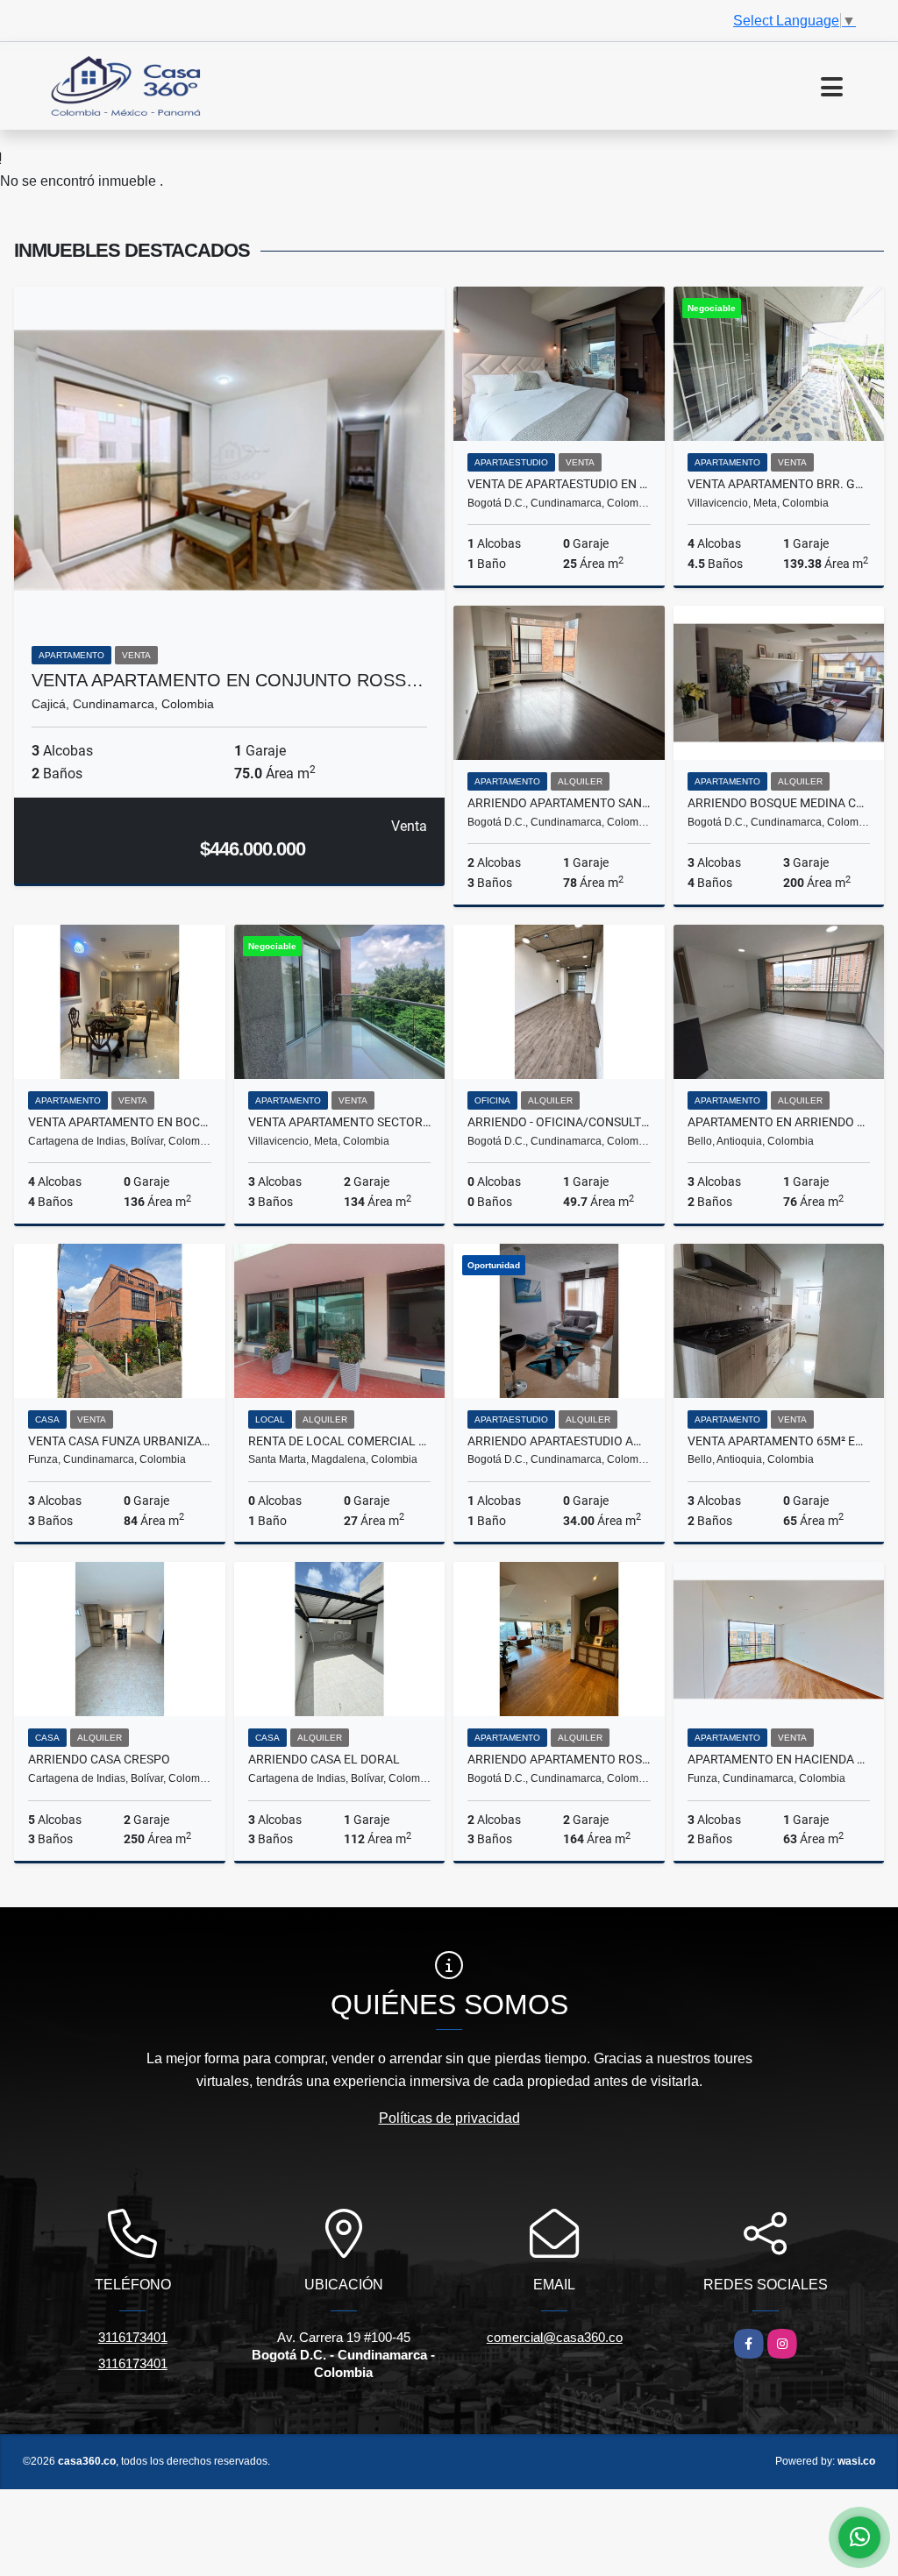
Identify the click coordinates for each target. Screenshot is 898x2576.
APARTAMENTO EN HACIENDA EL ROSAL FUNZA (779, 1759)
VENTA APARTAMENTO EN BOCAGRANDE (120, 1122)
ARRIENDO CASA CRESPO (99, 1759)
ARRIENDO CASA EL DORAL (324, 1759)
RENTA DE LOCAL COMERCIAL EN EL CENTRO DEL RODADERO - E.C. (340, 1441)
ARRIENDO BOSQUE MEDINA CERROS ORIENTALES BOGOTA (779, 803)
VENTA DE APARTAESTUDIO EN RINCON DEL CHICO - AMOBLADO (559, 484)
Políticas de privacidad (449, 2118)
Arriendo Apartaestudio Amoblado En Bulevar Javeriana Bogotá (559, 1441)
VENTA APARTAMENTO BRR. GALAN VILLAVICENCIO (779, 484)
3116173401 (133, 2337)
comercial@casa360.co (555, 2337)
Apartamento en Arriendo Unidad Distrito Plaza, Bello (779, 1122)
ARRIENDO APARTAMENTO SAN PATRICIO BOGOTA (559, 803)
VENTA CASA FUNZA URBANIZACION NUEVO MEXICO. (120, 1441)
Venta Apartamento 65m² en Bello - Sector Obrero (779, 1441)
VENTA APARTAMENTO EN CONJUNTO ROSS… (228, 680)
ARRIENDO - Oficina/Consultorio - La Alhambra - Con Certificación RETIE (559, 1122)
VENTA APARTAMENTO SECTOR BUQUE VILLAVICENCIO (340, 1122)
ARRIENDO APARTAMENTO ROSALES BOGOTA (559, 1759)
